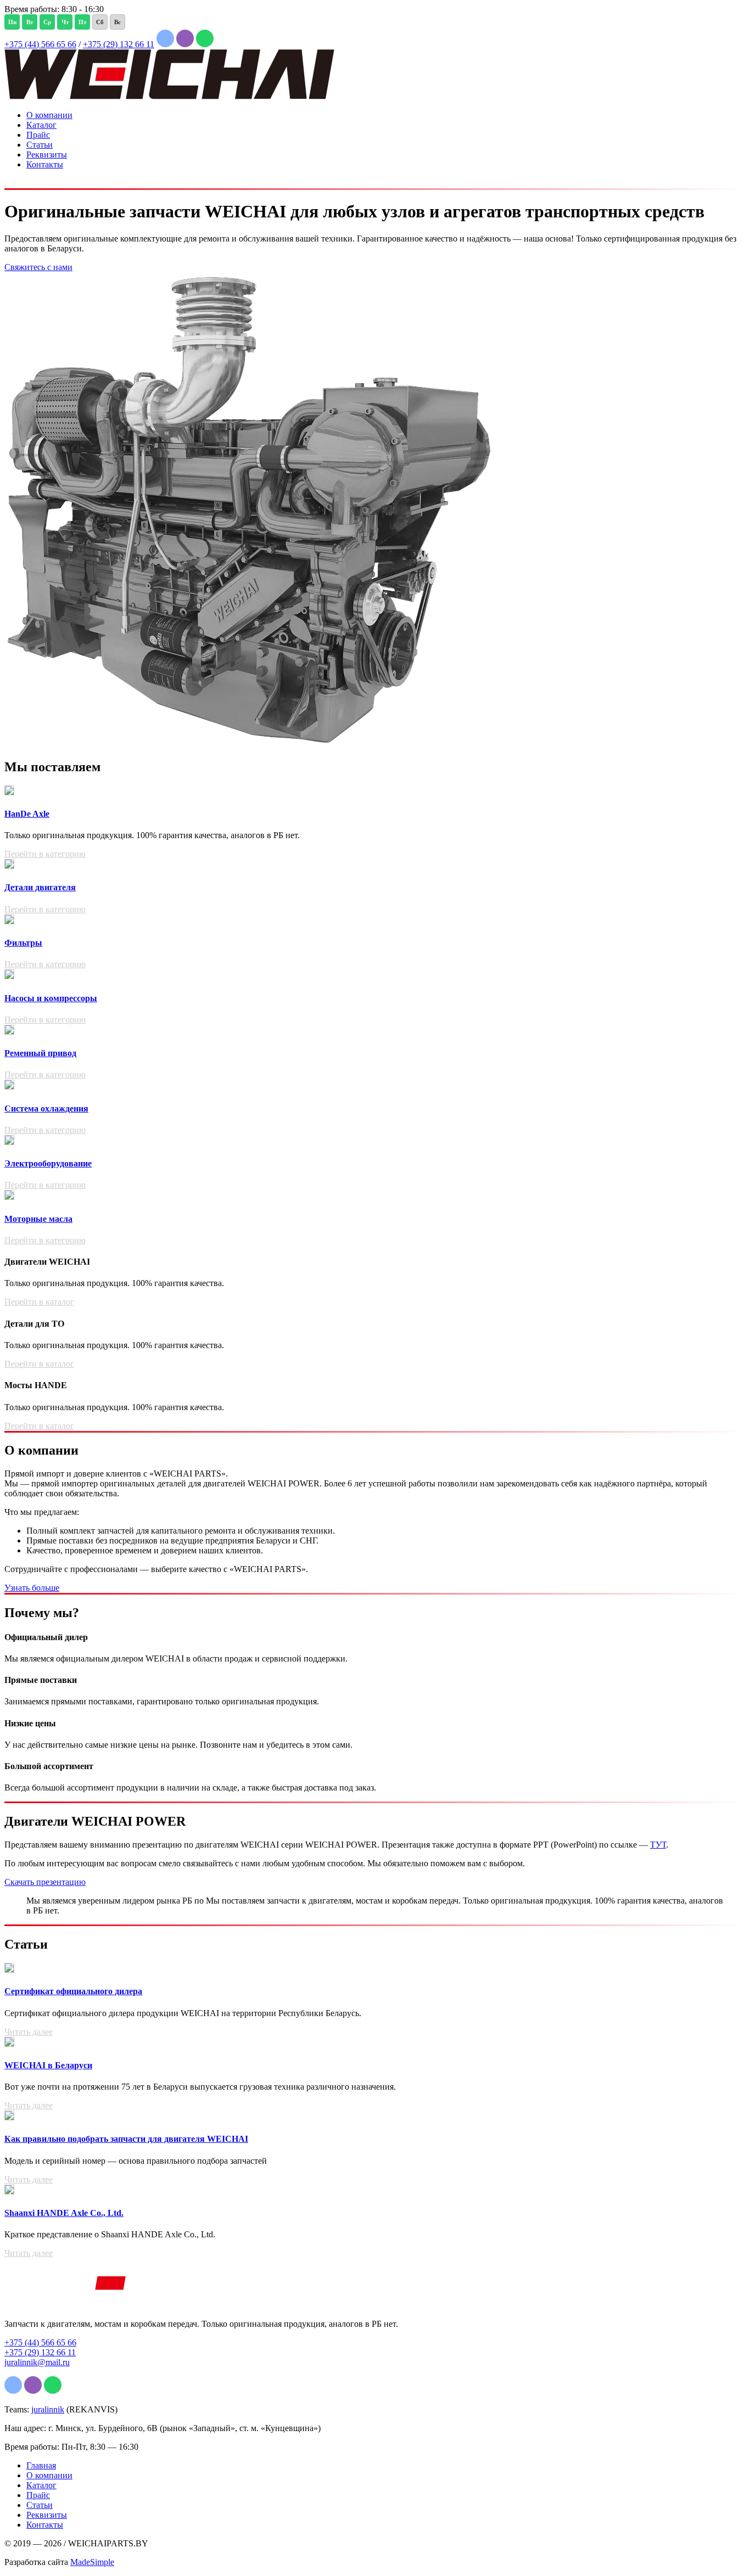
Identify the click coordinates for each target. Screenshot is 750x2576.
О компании (49, 115)
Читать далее (29, 2032)
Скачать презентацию (45, 1882)
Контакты (45, 164)
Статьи (40, 145)
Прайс (38, 135)
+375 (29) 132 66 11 (119, 44)
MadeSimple (92, 2562)
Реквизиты (47, 155)
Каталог (41, 125)
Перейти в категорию (45, 854)
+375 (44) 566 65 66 (40, 44)
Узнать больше (32, 1588)
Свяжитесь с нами (38, 267)
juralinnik (48, 2409)
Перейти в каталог (39, 1302)
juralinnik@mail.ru (37, 2362)
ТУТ (658, 1845)
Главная (41, 2465)
